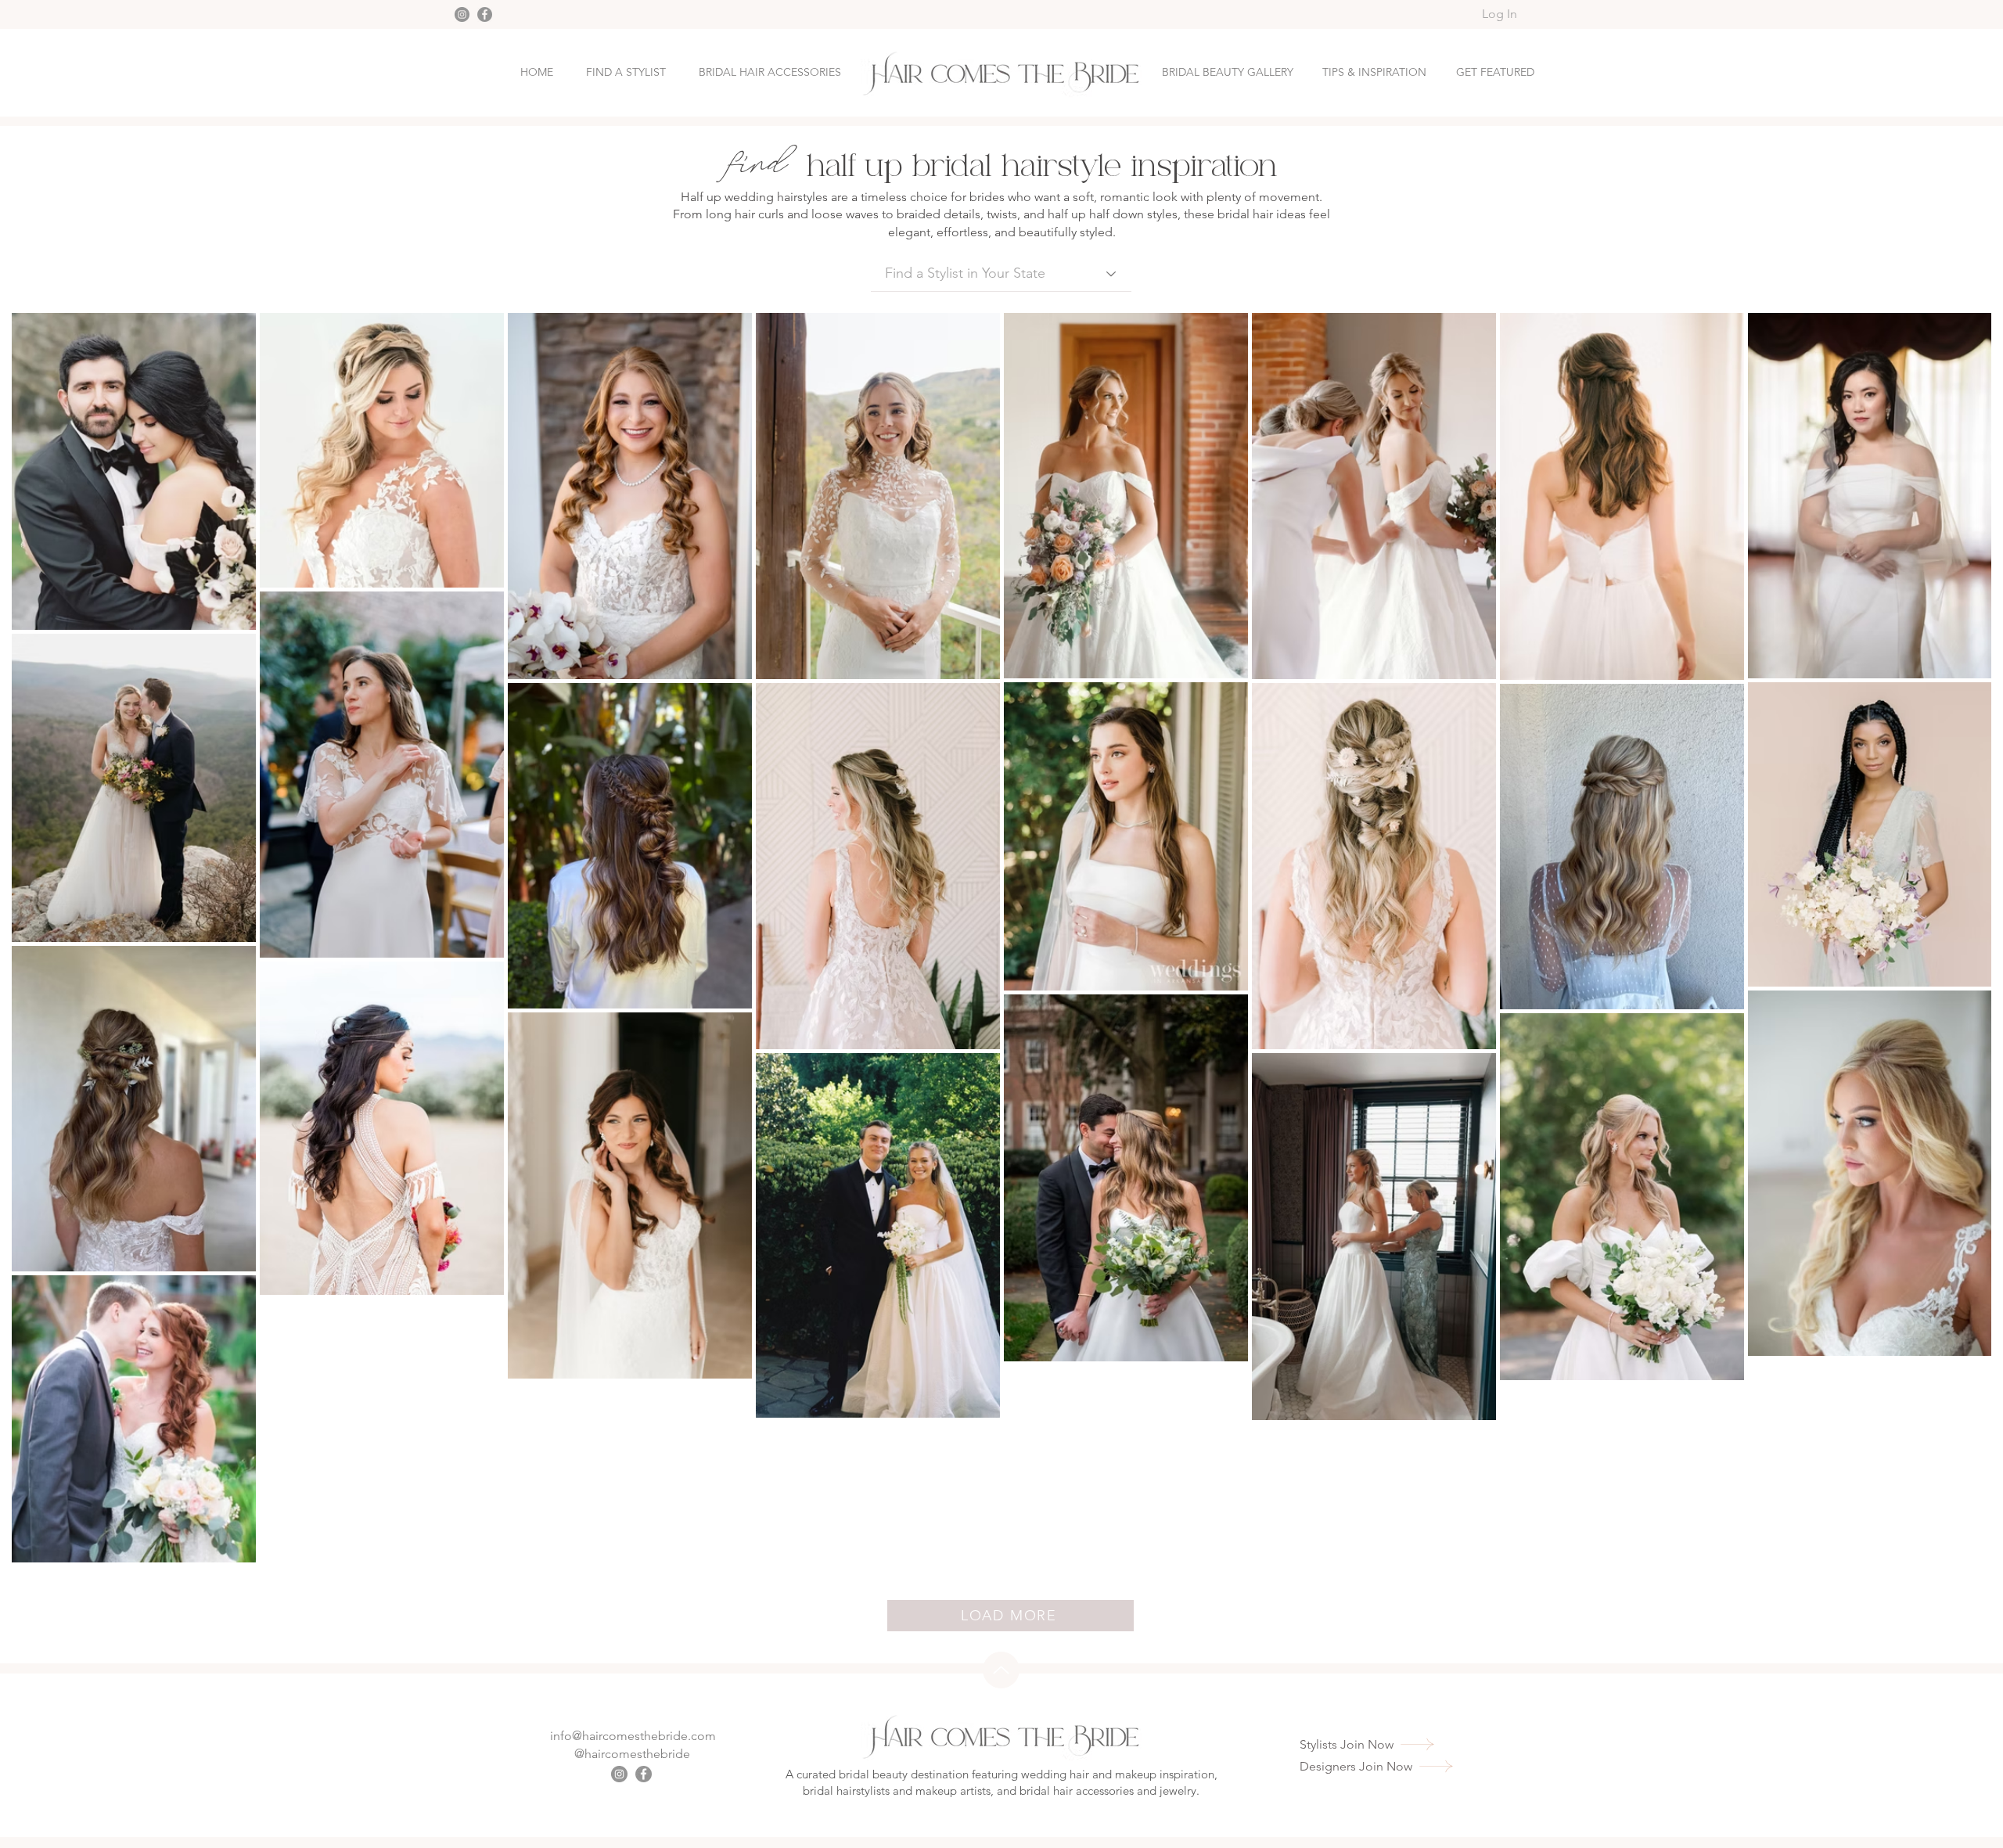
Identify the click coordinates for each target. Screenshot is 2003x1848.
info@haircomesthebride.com (633, 1736)
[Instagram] (462, 14)
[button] (1495, 72)
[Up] (1001, 1670)
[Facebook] (485, 14)
